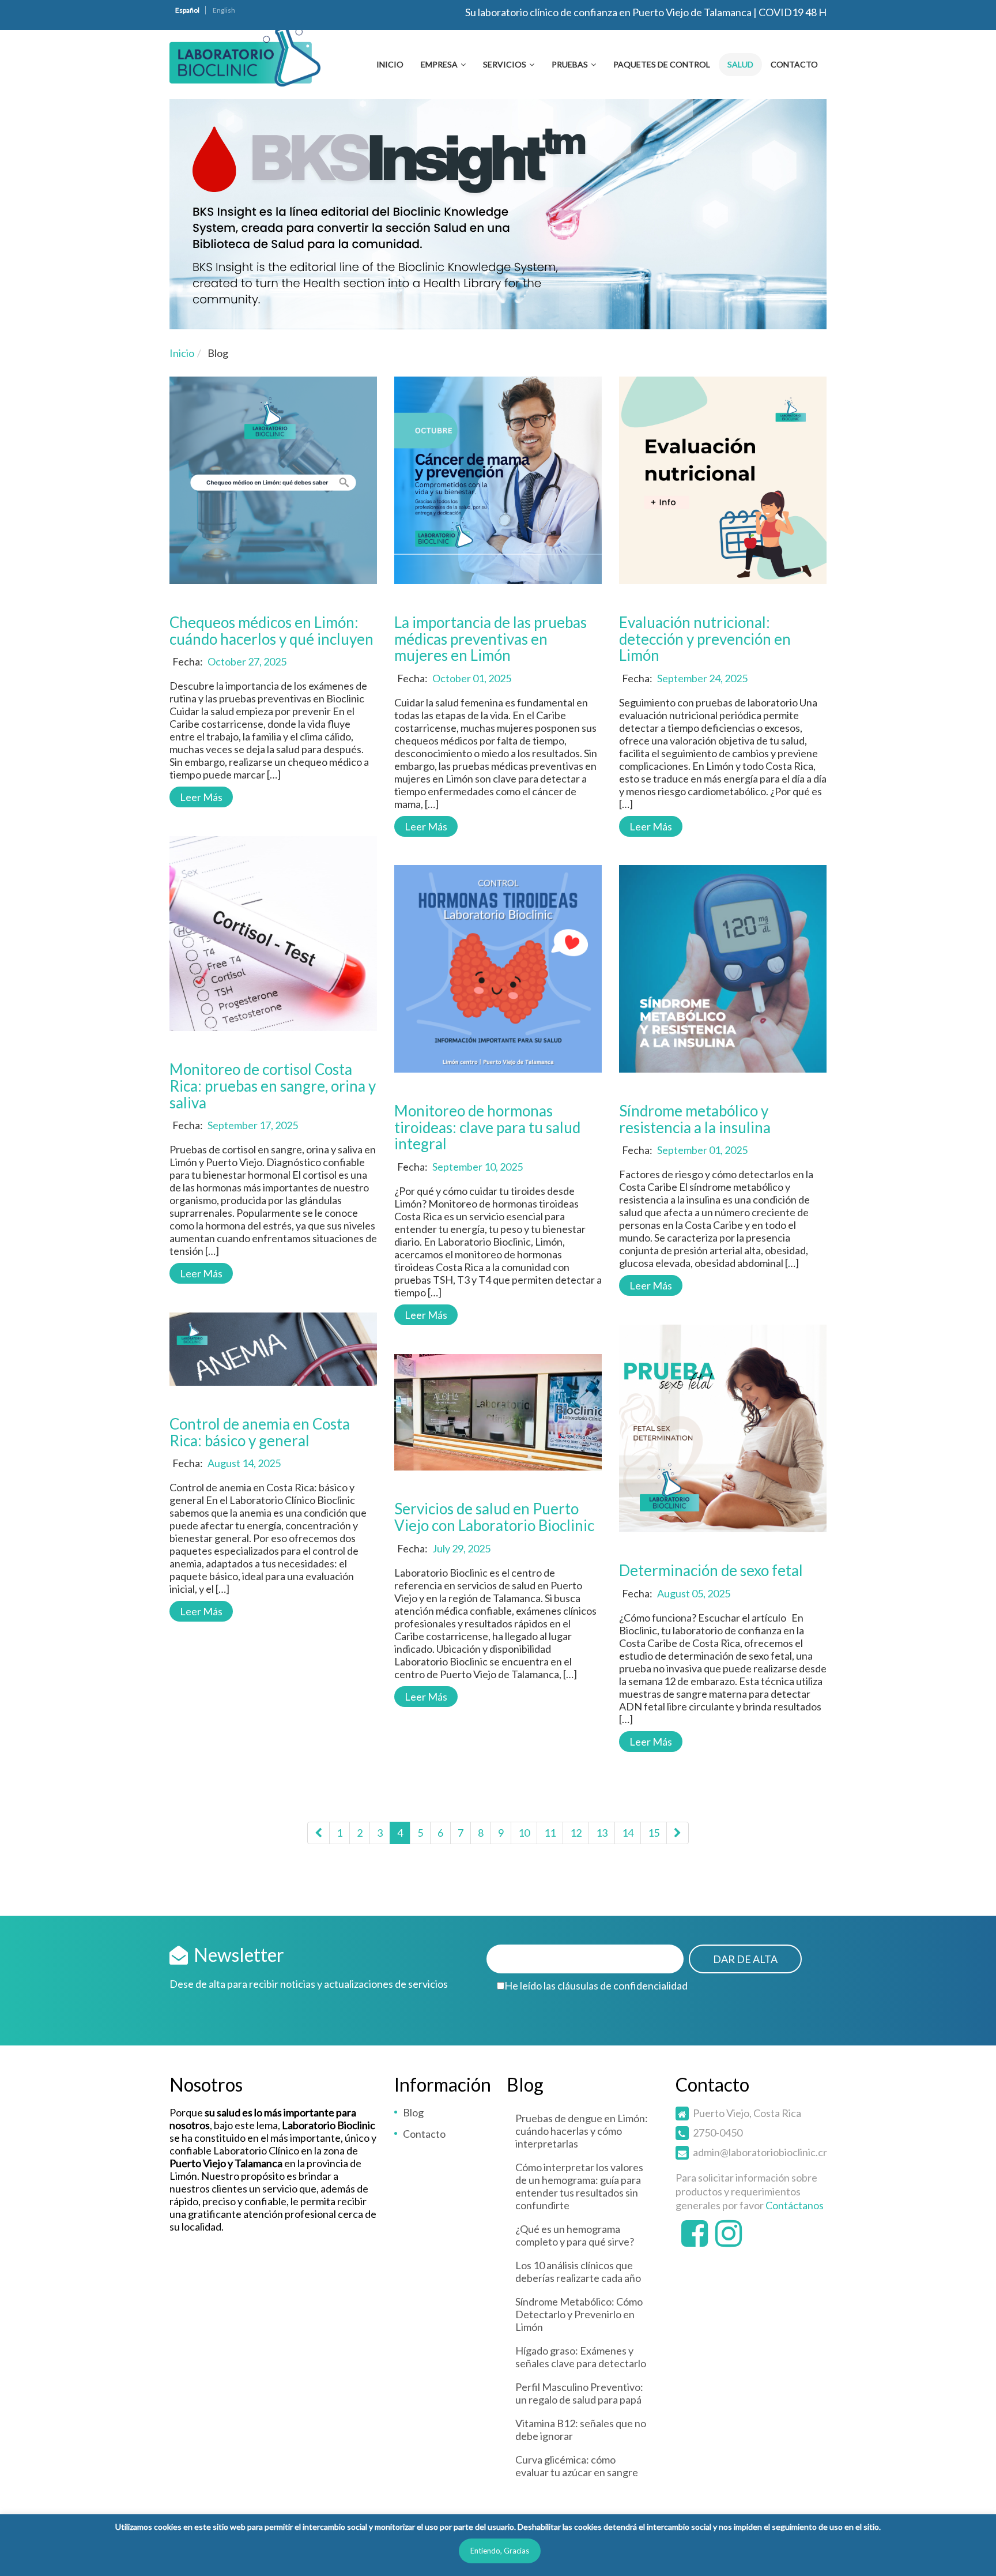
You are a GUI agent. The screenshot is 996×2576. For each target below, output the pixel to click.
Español (187, 10)
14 (628, 1833)
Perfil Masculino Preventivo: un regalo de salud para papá (579, 2393)
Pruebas (570, 64)
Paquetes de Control (662, 64)
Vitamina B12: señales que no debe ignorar (581, 2430)
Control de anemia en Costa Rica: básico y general (260, 1432)
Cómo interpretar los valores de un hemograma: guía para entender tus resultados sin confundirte (579, 2186)
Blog (413, 2112)
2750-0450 (718, 2133)
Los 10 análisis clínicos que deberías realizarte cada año (578, 2272)
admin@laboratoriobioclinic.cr (760, 2152)
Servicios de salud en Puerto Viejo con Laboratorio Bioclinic (494, 1517)
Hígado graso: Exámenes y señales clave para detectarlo (581, 2357)
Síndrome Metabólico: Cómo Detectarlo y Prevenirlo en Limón (579, 2314)
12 (576, 1833)
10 (524, 1833)
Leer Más (201, 797)
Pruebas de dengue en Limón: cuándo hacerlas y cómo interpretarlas (582, 2131)
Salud (740, 64)
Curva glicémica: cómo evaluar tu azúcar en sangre (577, 2466)
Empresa (439, 64)
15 (654, 1833)
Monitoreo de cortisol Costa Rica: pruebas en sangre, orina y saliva (273, 1086)
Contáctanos (795, 2205)
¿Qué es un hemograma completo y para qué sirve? (575, 2235)
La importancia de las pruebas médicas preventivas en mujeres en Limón (491, 639)
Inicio (390, 64)
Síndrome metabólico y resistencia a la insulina (695, 1119)
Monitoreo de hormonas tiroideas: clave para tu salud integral (487, 1127)
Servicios (505, 64)
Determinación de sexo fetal (711, 1570)
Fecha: (188, 661)
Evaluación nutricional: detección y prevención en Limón (705, 639)
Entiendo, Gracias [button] (500, 2551)
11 (550, 1833)
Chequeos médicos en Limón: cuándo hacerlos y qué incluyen (271, 631)
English (224, 10)
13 (602, 1833)
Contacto (794, 64)
